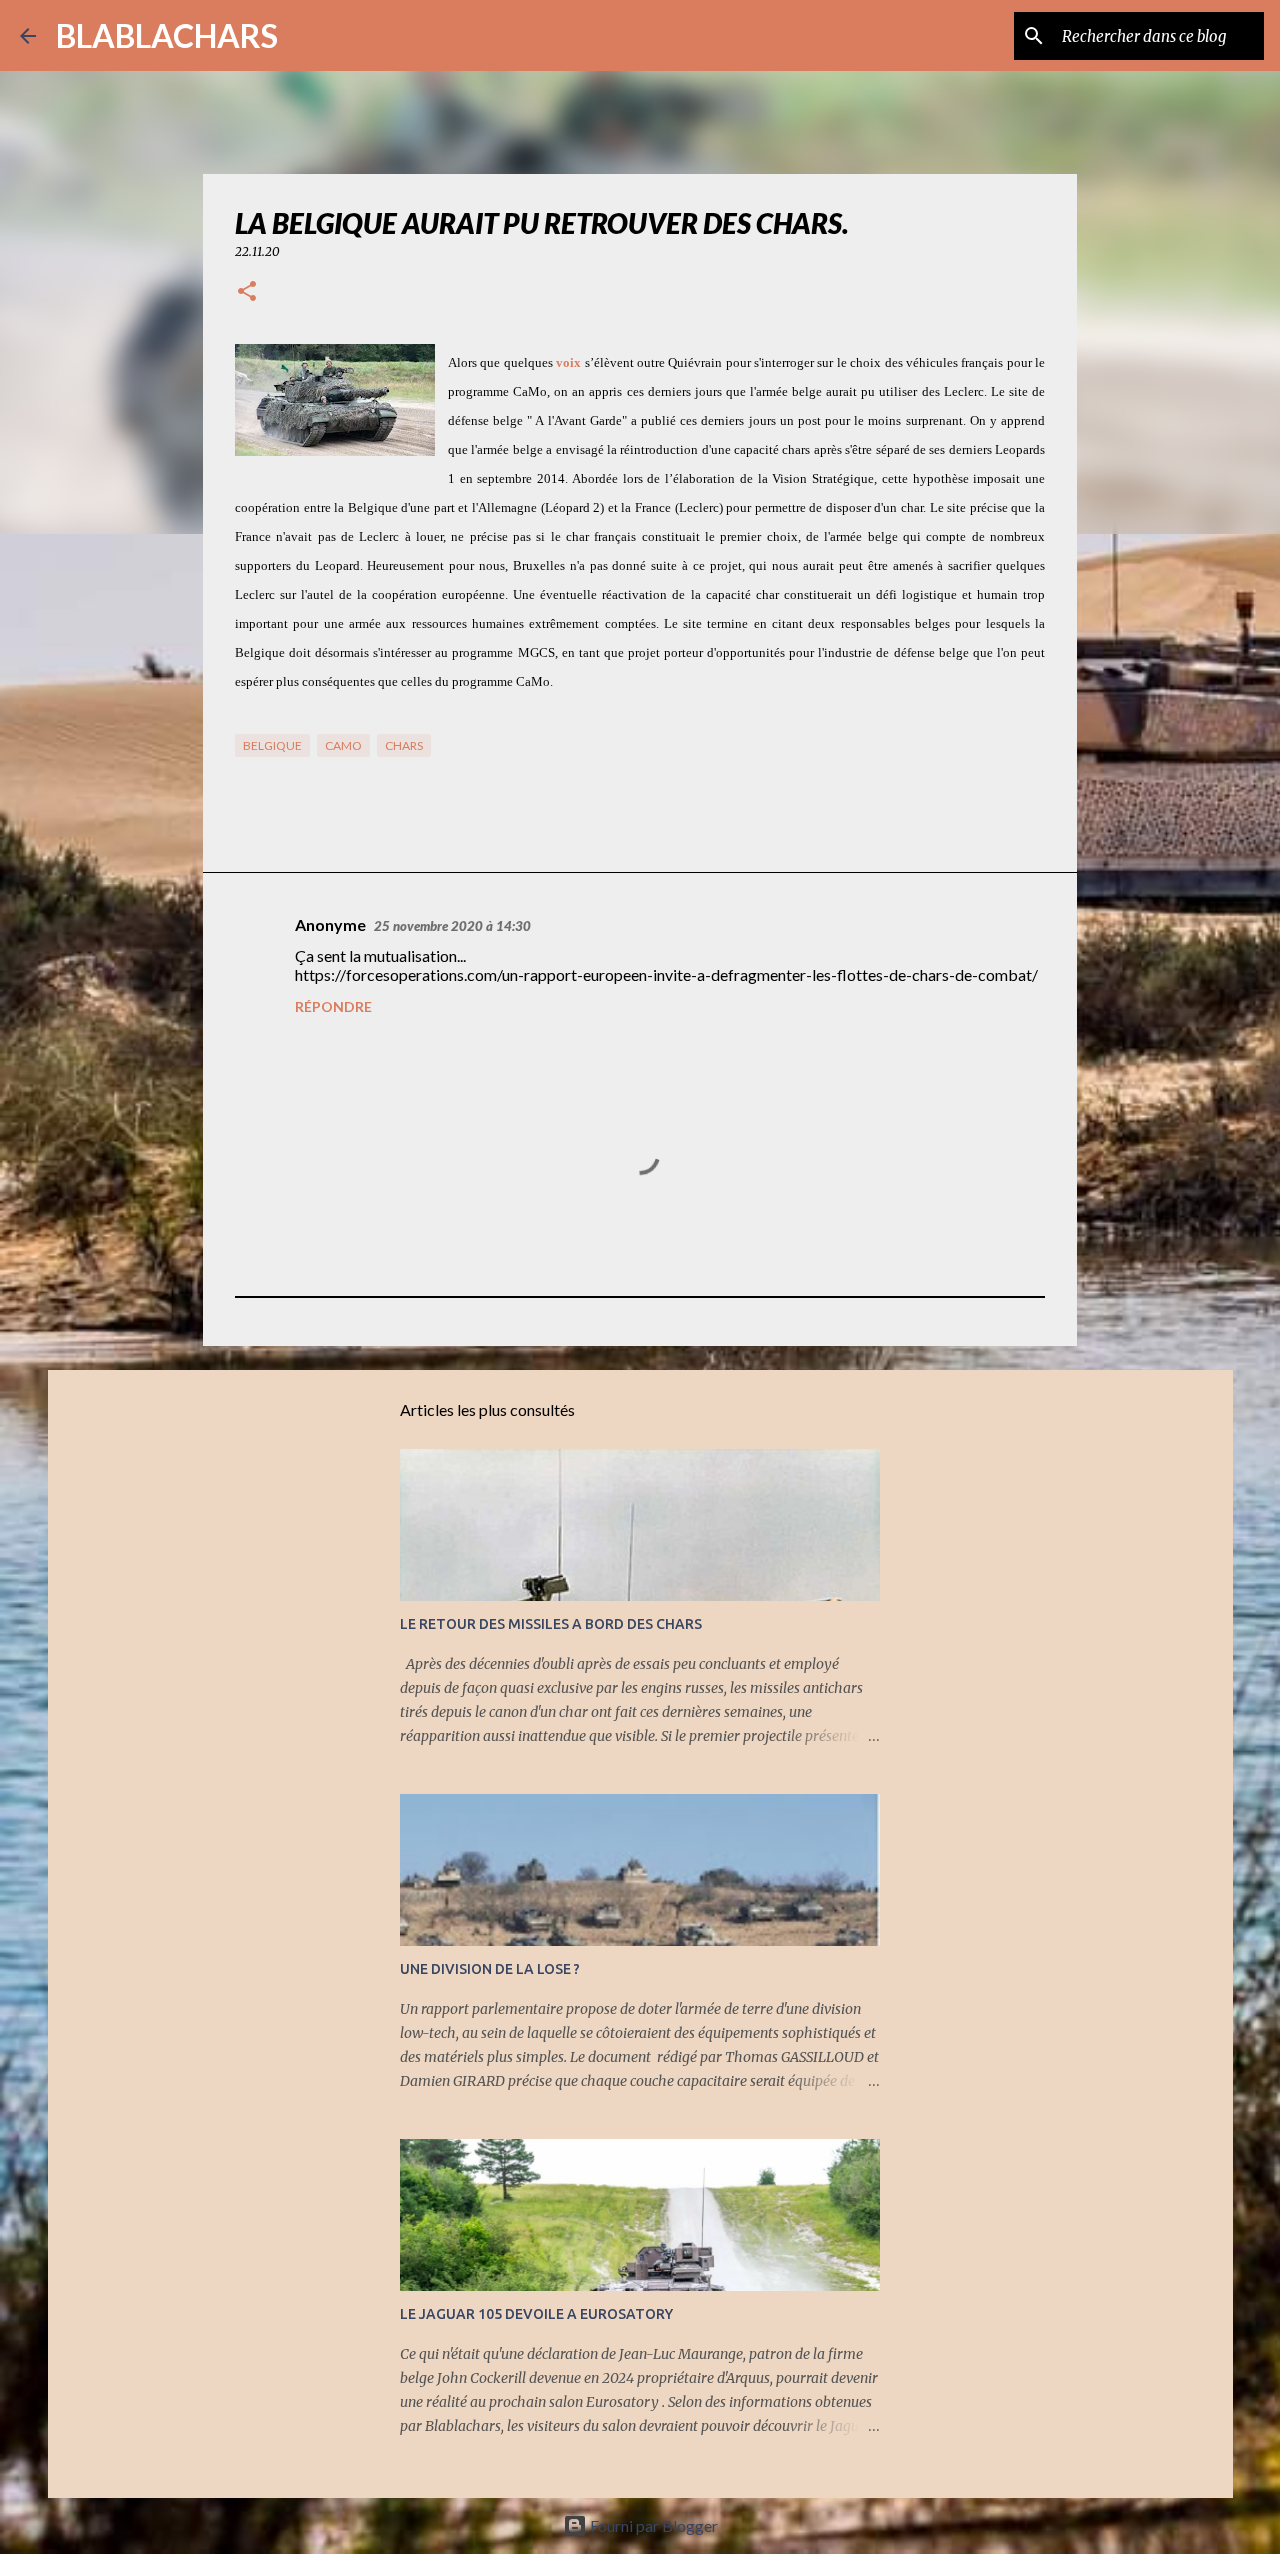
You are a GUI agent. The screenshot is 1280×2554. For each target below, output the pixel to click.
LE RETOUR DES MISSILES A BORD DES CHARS (551, 1624)
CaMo (343, 745)
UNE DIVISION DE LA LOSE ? (490, 1969)
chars (404, 745)
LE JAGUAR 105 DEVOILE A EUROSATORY (536, 2314)
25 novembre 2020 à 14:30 (452, 926)
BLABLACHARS (167, 35)
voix (568, 362)
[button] (247, 292)
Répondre (333, 1006)
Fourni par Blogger (652, 2525)
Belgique (272, 745)
